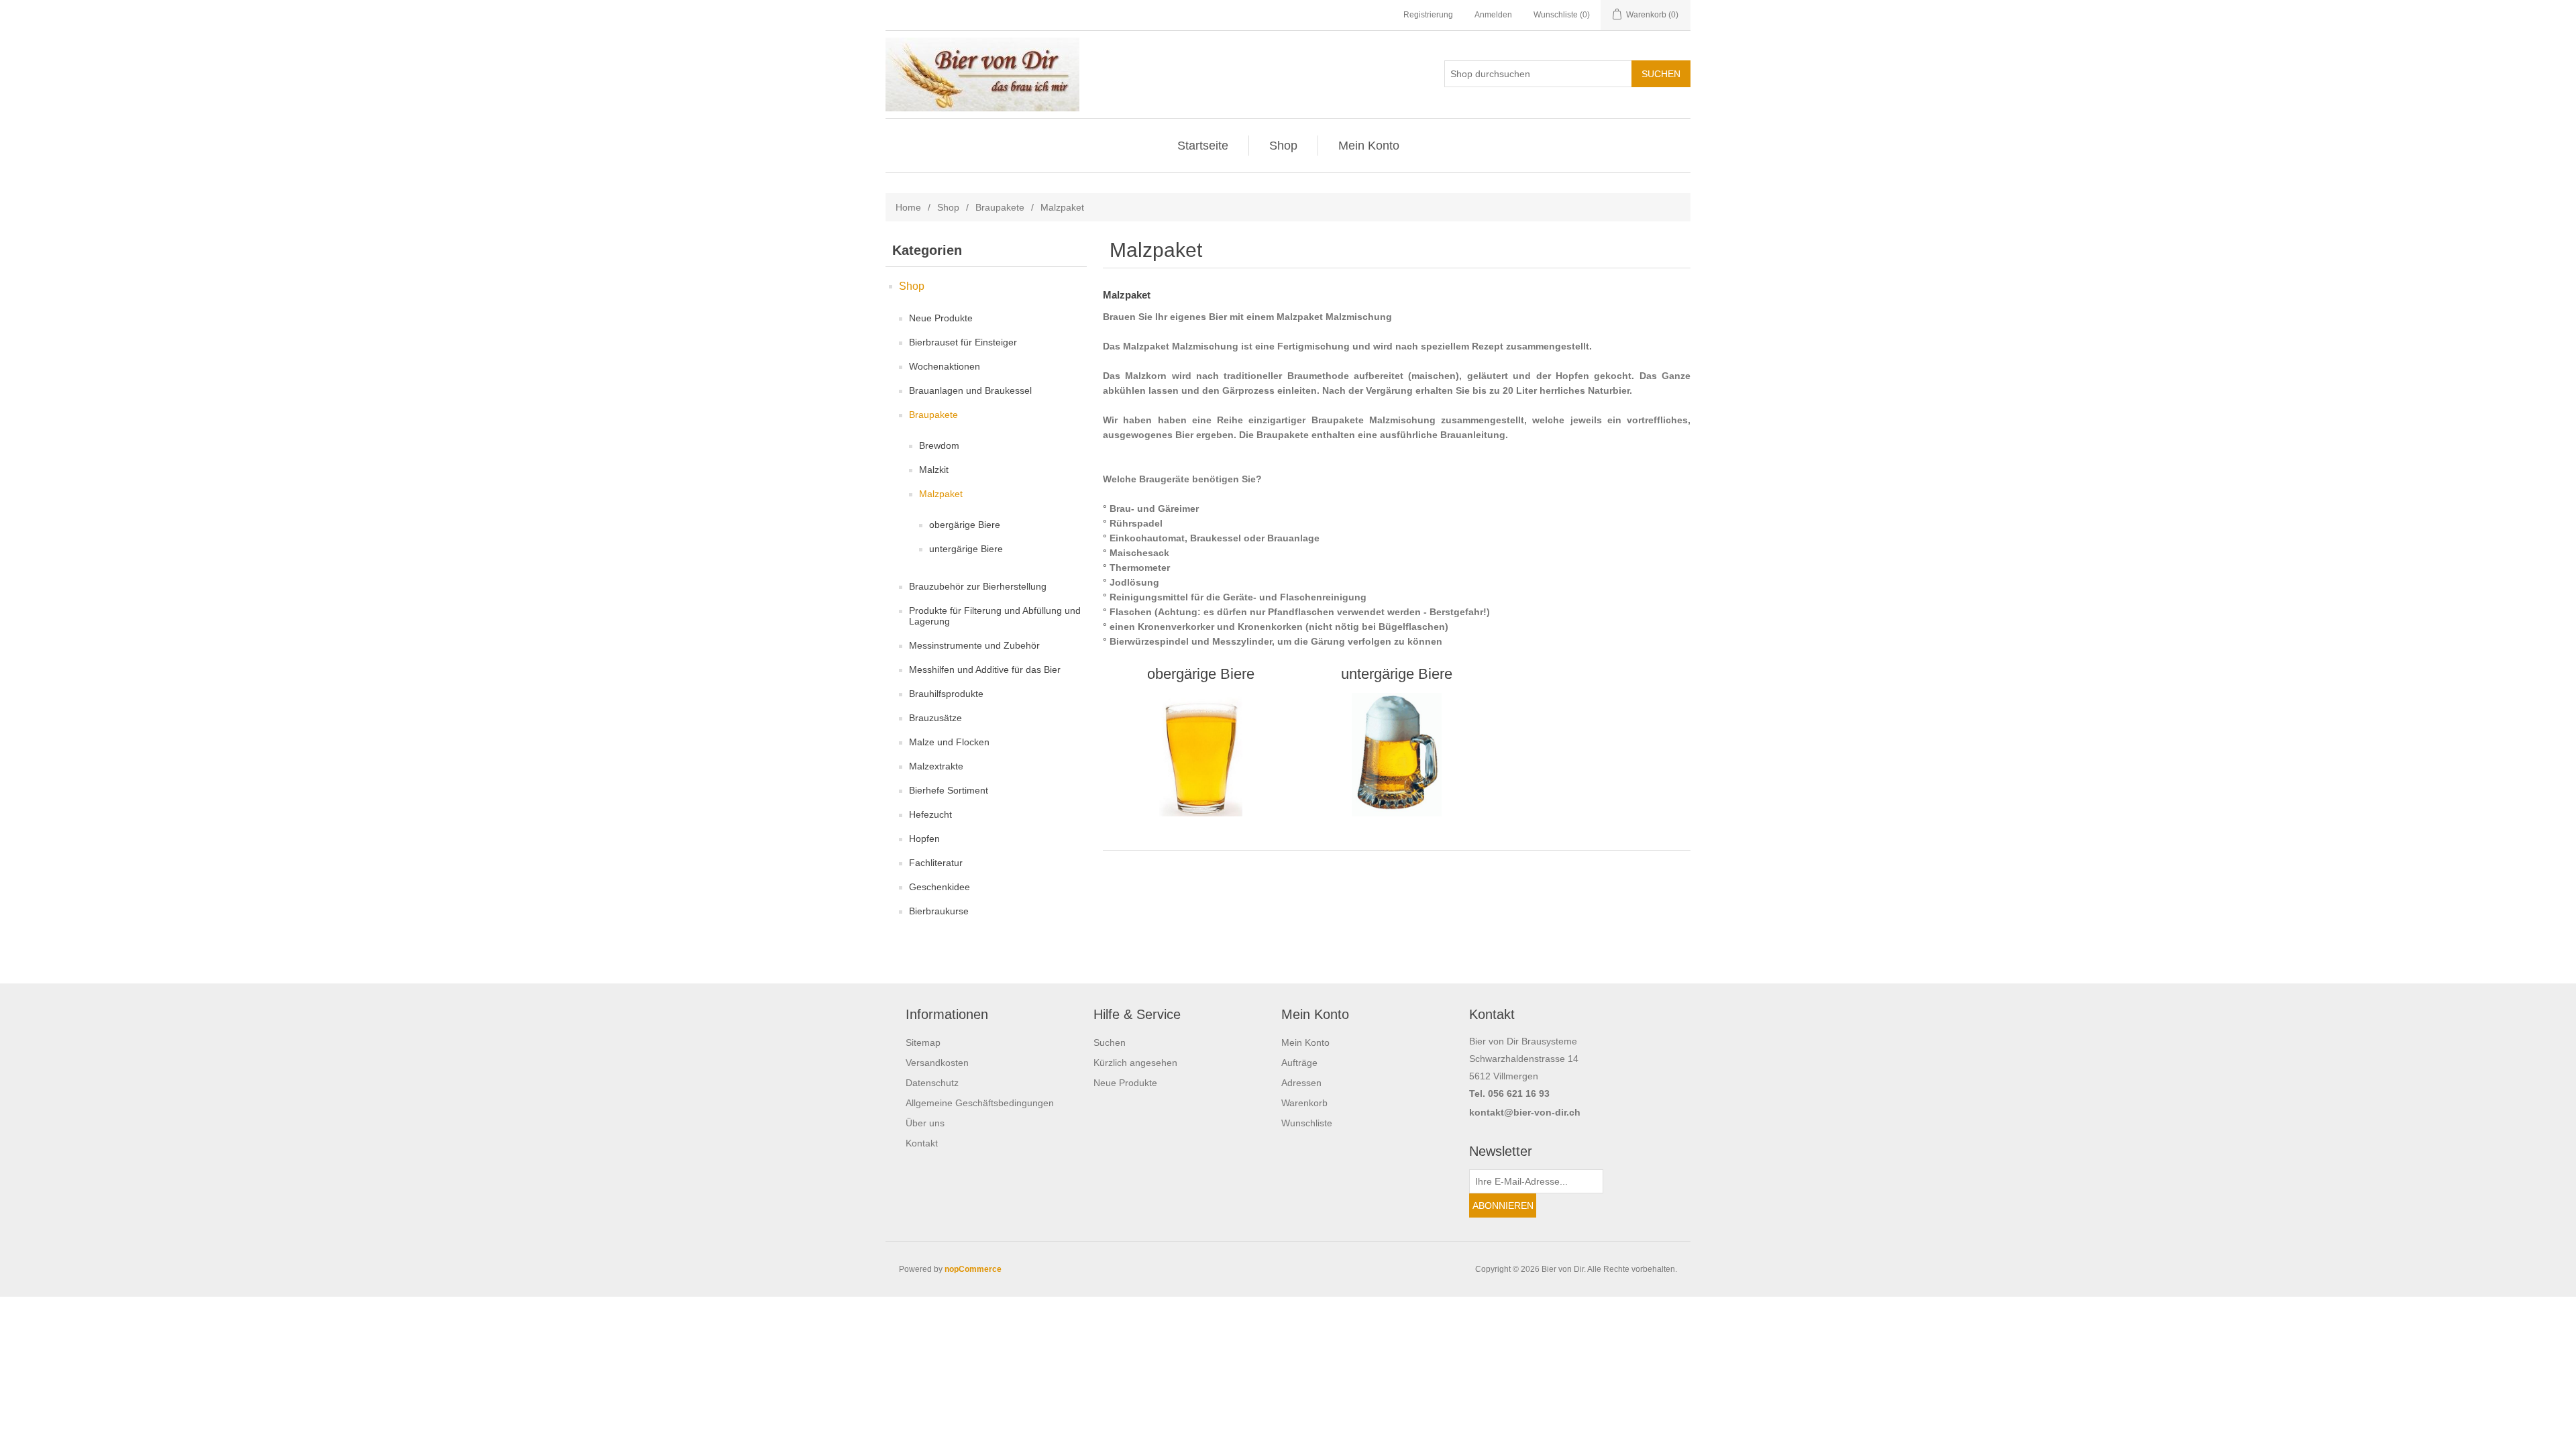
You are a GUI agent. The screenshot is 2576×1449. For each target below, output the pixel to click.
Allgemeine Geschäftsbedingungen (980, 1103)
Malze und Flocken (949, 742)
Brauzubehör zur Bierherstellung (978, 586)
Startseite (1203, 146)
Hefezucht (930, 814)
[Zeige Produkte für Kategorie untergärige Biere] (1396, 755)
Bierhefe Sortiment (949, 790)
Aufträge (1299, 1063)
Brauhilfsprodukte (946, 694)
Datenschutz (932, 1083)
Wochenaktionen (945, 366)
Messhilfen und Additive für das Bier (985, 669)
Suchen (1110, 1042)
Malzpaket (941, 494)
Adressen (1301, 1083)
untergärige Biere (966, 549)
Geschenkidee (940, 887)
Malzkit (934, 470)
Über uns (925, 1123)
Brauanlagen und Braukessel (970, 390)
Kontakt (922, 1143)
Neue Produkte (941, 318)
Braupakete (1000, 207)
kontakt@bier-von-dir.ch (1525, 1112)
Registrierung (1428, 15)
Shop (1283, 146)
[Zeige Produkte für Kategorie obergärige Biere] (1200, 755)
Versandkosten (937, 1063)
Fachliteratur (936, 863)
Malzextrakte (936, 766)
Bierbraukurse (939, 911)
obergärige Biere (965, 525)
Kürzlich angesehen (1135, 1063)
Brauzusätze (935, 718)
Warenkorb (1304, 1103)
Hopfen (924, 839)
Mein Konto (1369, 146)
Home (908, 207)
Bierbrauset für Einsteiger (963, 342)
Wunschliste (1307, 1123)
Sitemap (923, 1042)
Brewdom (939, 445)
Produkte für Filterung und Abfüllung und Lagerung (995, 616)
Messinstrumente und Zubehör (974, 645)
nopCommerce (973, 1269)
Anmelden (1493, 15)
